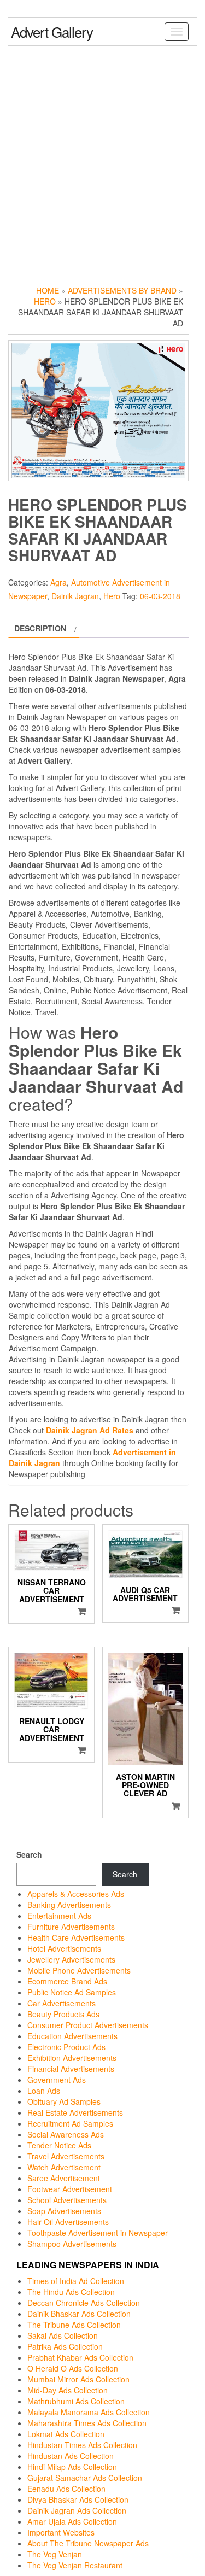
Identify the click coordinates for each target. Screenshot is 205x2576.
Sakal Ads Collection (63, 2335)
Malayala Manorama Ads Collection (89, 2412)
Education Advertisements (72, 2036)
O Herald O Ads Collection (73, 2368)
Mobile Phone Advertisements (79, 1970)
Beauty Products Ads (63, 2014)
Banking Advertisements (69, 1905)
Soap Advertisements (64, 2211)
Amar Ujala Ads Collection (72, 2521)
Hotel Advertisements (64, 1948)
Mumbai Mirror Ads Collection (78, 2379)
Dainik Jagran (75, 596)
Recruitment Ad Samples (70, 2123)
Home (48, 290)
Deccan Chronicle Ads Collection (84, 2303)
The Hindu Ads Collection (71, 2292)
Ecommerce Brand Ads (67, 1981)
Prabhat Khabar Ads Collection (80, 2357)
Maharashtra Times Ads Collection (87, 2423)
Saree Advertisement (64, 2178)
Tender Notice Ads (59, 2145)
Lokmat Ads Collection (66, 2434)
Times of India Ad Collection (76, 2281)
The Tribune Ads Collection (74, 2325)
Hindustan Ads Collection (71, 2456)
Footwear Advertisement (70, 2189)
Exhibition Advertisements (72, 2058)
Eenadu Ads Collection (66, 2489)
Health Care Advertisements (76, 1937)
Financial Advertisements (71, 2069)
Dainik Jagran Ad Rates (90, 1430)
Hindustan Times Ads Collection (82, 2445)
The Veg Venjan (55, 2554)
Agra (58, 582)
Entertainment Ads (59, 1916)
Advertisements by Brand (122, 290)
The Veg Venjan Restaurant (75, 2565)
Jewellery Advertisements (71, 1959)
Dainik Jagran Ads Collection (77, 2510)
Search (29, 1854)
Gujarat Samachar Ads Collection (85, 2478)
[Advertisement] (102, 160)
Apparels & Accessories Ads (76, 1894)
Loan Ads (44, 2091)
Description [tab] (40, 628)
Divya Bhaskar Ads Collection (78, 2499)
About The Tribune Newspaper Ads (88, 2543)
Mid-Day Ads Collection (68, 2390)
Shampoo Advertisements (72, 2244)
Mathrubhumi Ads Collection (76, 2401)
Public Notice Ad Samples (72, 1992)
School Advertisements (67, 2200)
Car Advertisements (61, 2003)
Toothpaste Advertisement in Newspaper (98, 2233)
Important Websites (61, 2532)
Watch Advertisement (64, 2167)
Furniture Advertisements (71, 1927)
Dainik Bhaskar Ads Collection (79, 2314)
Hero (45, 301)
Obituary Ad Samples (64, 2101)
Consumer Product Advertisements (88, 2025)
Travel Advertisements (66, 2156)
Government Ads (57, 2080)
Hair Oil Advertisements (68, 2222)
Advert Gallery (52, 31)
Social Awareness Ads (66, 2134)
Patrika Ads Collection (65, 2346)
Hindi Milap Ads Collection (72, 2467)
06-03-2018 (160, 596)
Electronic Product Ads (66, 2047)
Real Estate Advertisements (75, 2112)
